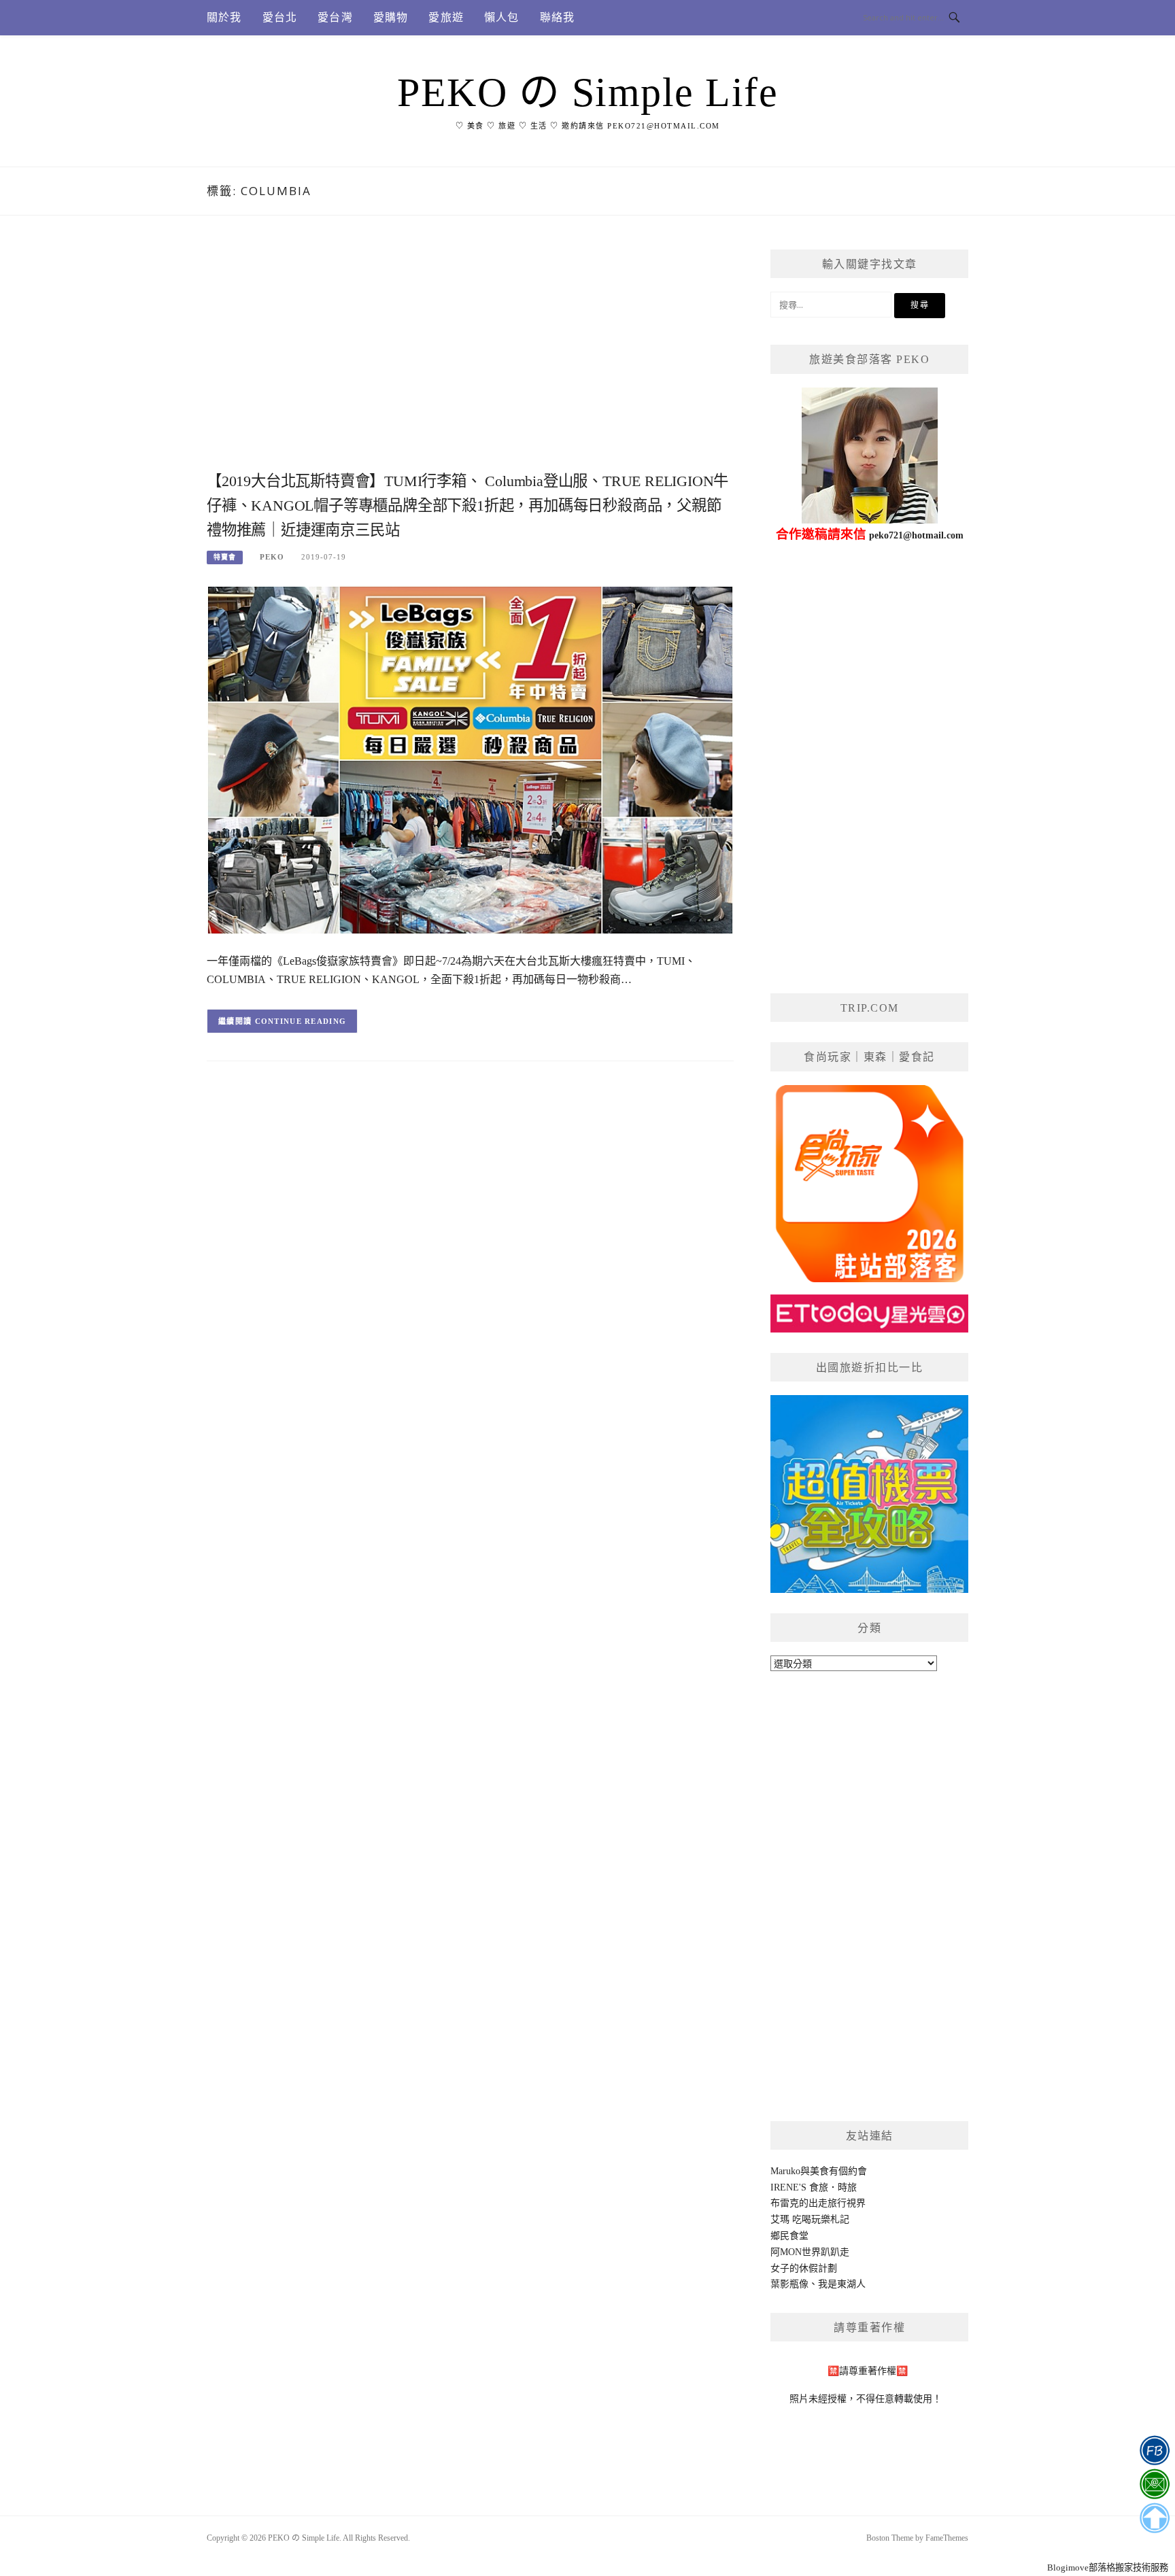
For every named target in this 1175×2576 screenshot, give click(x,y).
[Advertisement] (470, 358)
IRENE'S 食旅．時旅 (814, 2187)
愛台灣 (335, 17)
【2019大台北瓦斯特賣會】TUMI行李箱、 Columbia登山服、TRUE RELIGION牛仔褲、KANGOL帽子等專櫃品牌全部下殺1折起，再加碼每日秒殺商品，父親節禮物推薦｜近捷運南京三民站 (467, 505)
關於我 (224, 17)
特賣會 (225, 557)
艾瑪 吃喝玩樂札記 (810, 2219)
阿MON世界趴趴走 (810, 2252)
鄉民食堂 (789, 2236)
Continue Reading (301, 1021)
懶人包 (502, 17)
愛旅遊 (446, 17)
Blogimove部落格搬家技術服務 (1108, 2568)
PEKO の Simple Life (587, 92)
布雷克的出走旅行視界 (818, 2203)
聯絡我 (558, 17)
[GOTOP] (1154, 2518)
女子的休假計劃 (804, 2268)
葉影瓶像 (789, 2284)
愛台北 (280, 17)
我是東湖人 (842, 2284)
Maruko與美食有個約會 (819, 2171)
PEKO (272, 557)
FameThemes (947, 2538)
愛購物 (391, 17)
